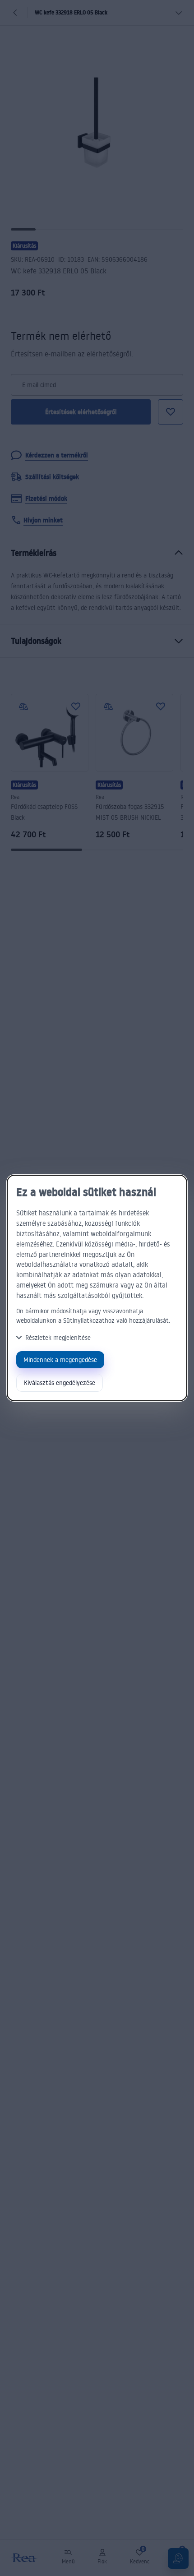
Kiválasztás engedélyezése (60, 1383)
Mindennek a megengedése (60, 1360)
